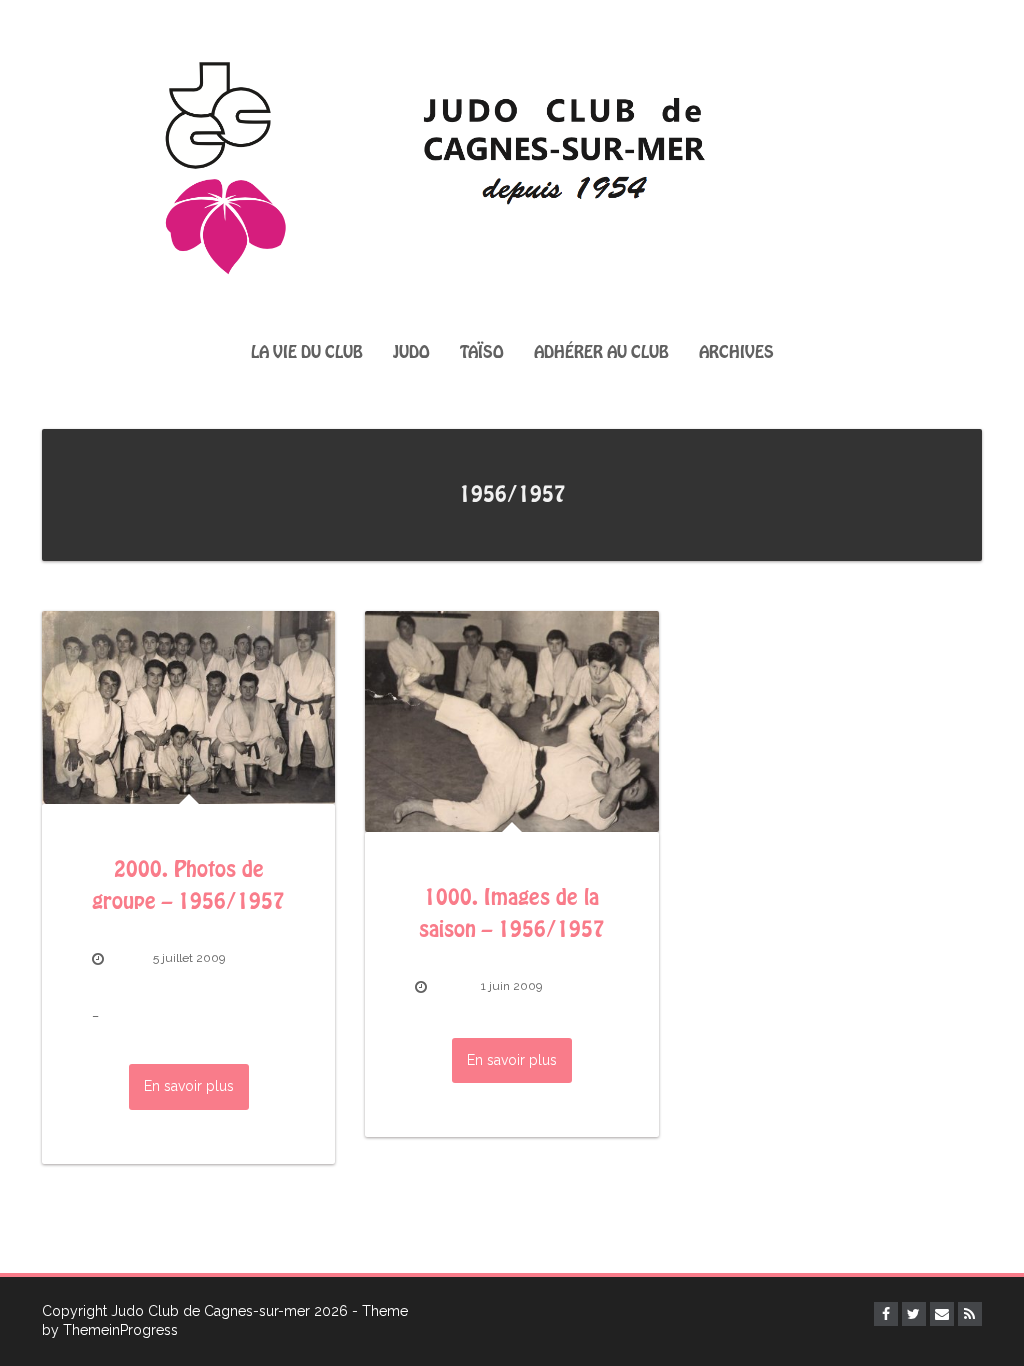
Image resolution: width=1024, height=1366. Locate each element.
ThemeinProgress (120, 1330)
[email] (942, 1314)
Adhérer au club (601, 352)
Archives (736, 352)
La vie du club (307, 352)
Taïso (482, 352)
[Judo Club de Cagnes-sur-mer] (512, 162)
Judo (411, 352)
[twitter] (914, 1314)
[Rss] (970, 1314)
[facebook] (886, 1314)
